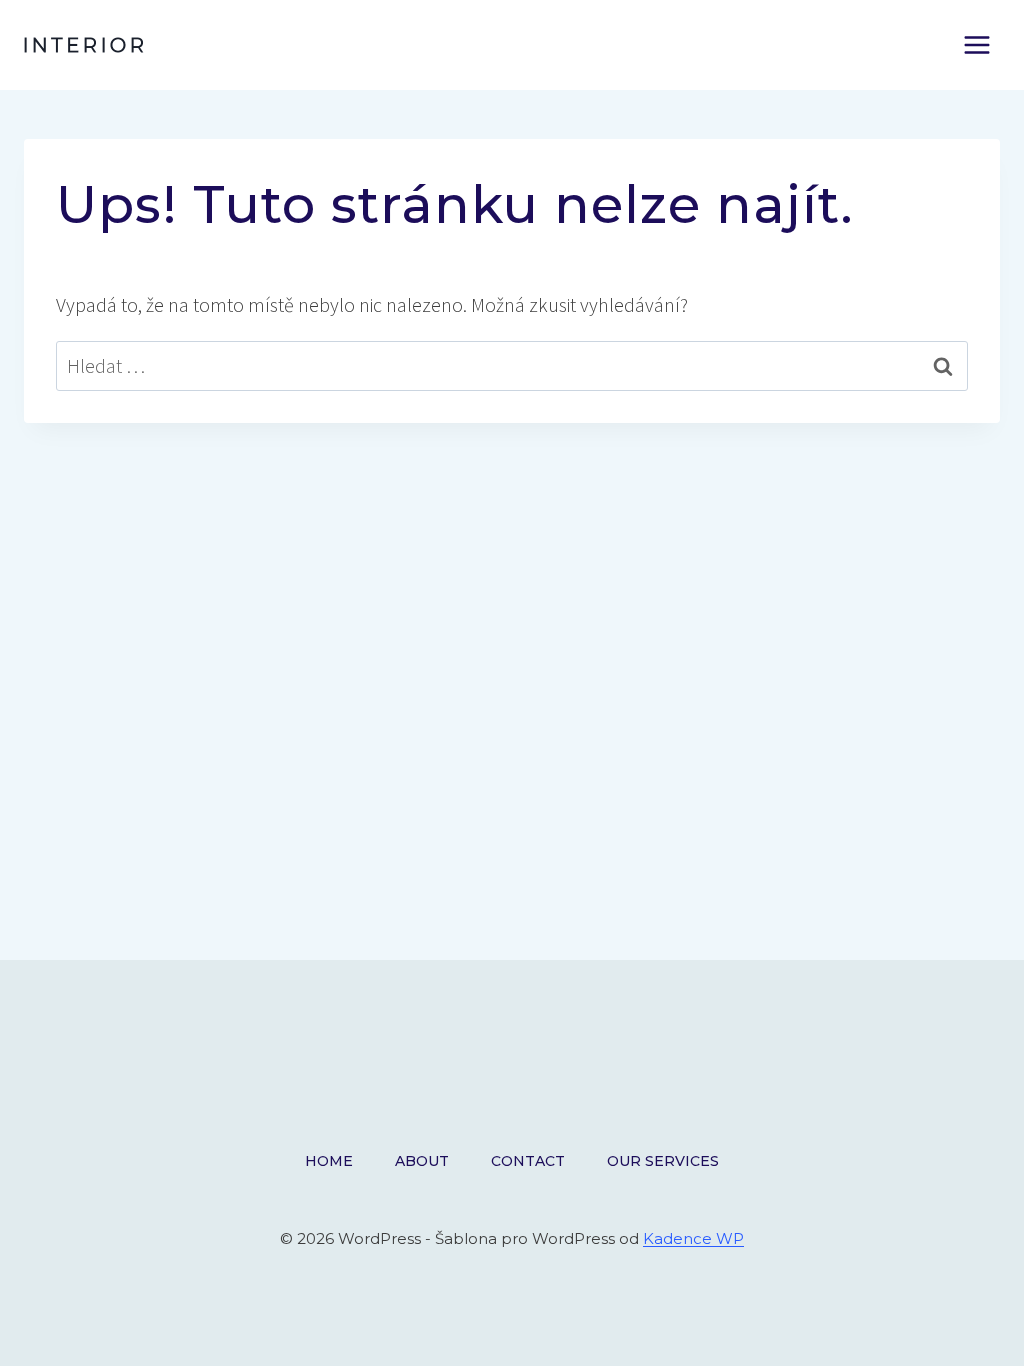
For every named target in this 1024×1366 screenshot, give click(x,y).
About (422, 1161)
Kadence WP (693, 1238)
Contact (528, 1161)
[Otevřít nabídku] (976, 44)
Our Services (663, 1161)
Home (329, 1161)
